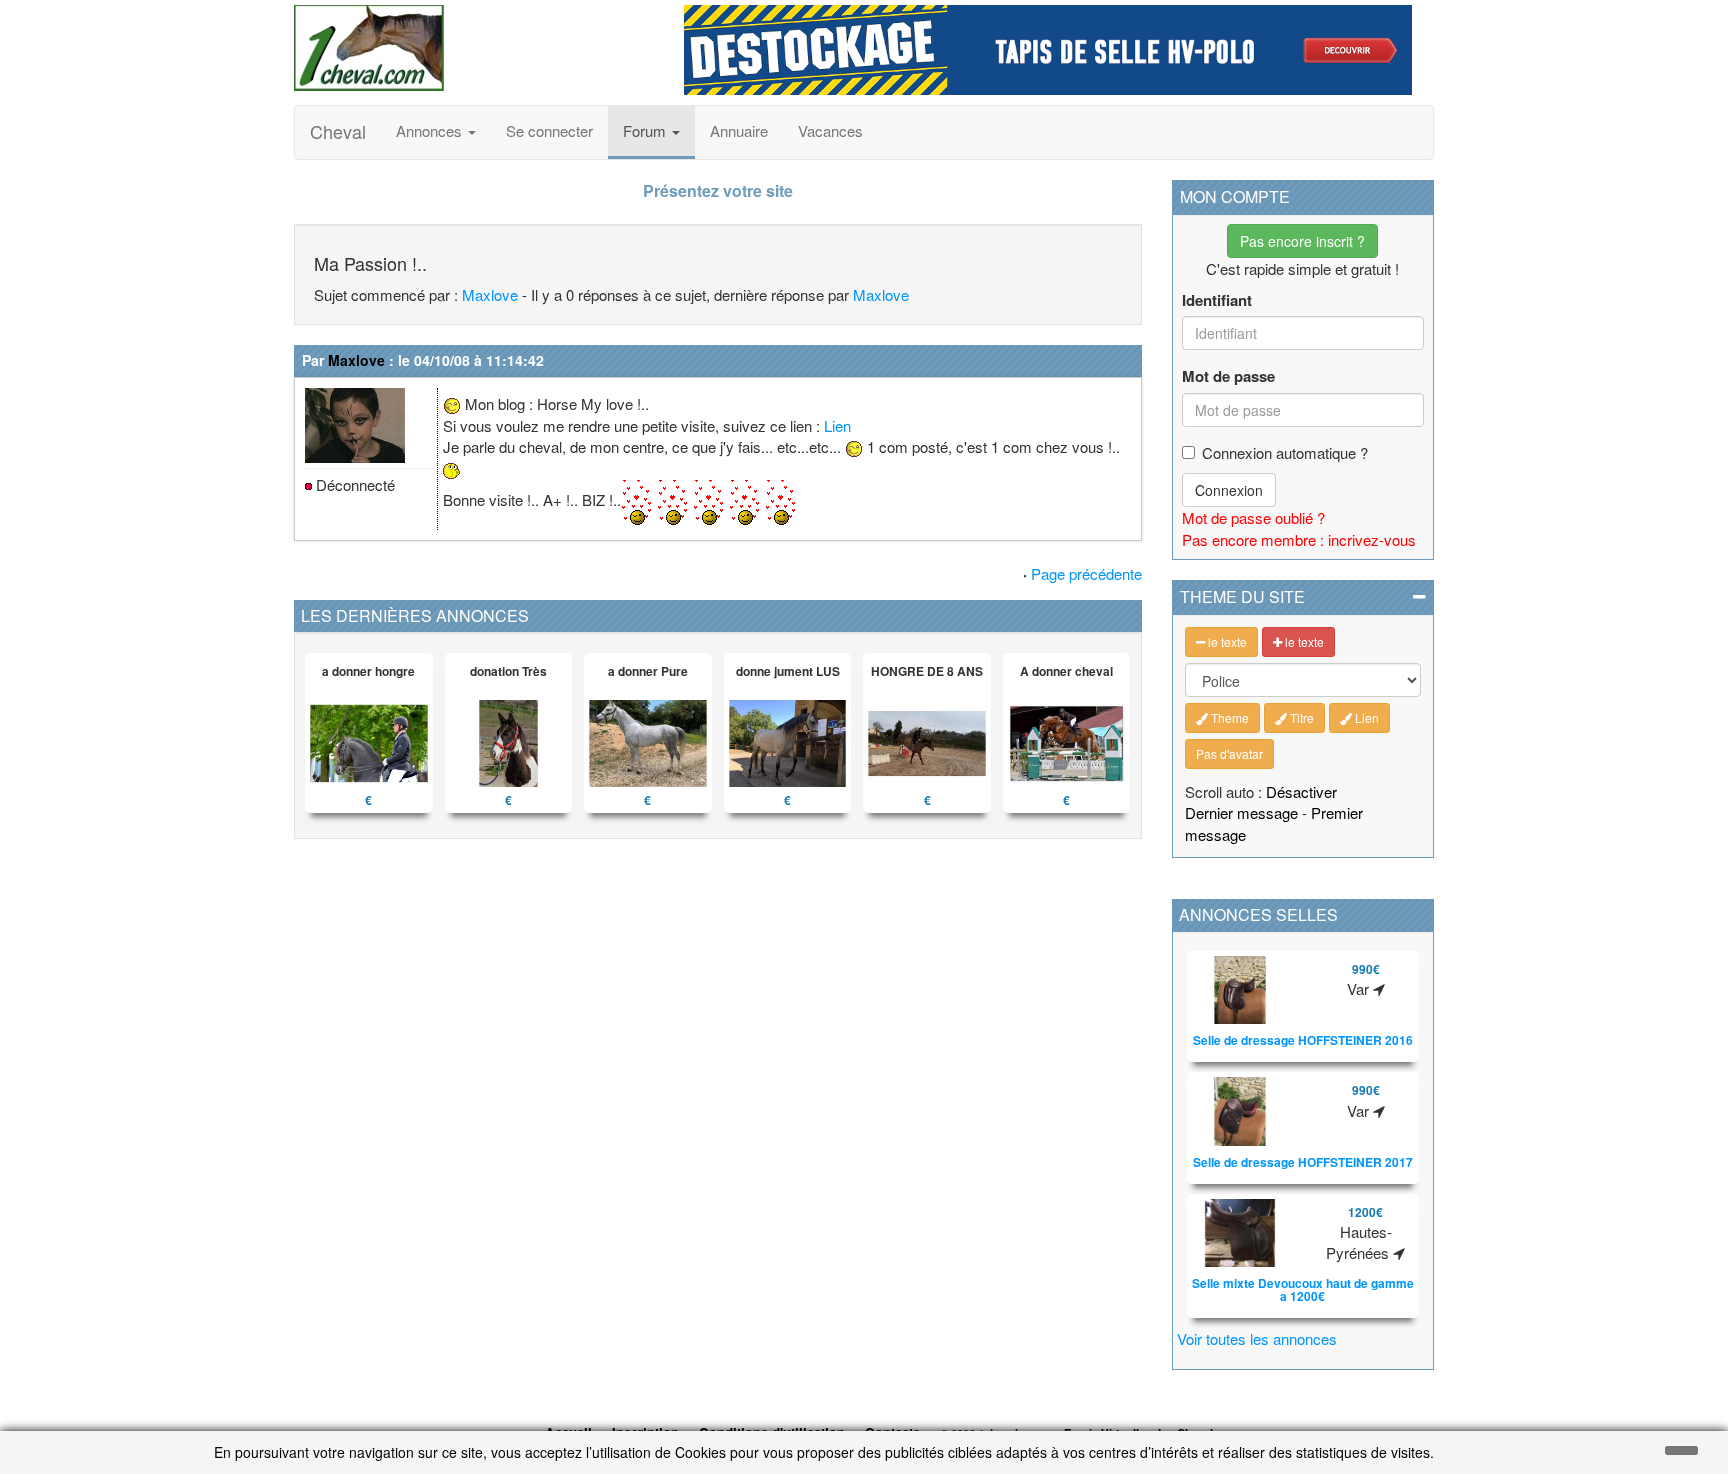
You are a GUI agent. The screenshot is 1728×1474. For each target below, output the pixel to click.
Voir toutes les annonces (1257, 1338)
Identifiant (1217, 300)
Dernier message (1241, 812)
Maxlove (490, 294)
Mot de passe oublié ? (1253, 517)
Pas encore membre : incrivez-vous (1299, 539)
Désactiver (1301, 791)
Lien (837, 425)
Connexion (1229, 490)
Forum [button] (646, 130)
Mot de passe (1228, 376)
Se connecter (549, 130)
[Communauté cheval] (474, 48)
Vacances (830, 130)
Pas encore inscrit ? (1302, 241)
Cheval (338, 131)
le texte (1226, 641)
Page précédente (1086, 573)
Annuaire (739, 130)
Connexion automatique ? (1285, 452)
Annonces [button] (431, 130)
